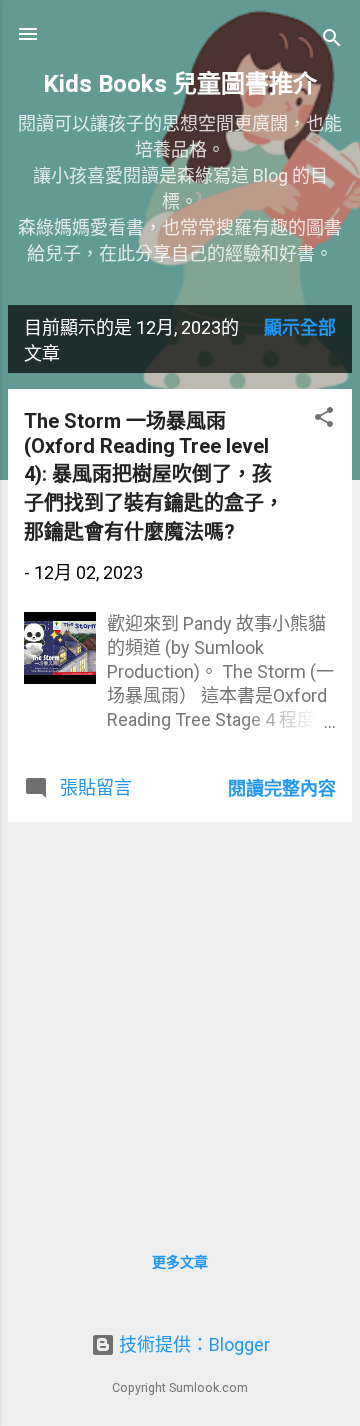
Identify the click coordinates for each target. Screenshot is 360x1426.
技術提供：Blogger (192, 1344)
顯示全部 (300, 327)
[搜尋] (332, 40)
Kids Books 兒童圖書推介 (180, 84)
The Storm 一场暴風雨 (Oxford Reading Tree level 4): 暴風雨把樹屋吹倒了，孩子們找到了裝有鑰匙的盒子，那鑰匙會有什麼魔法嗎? (154, 476)
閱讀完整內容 (282, 788)
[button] (324, 420)
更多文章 (180, 1262)
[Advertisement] (180, 1018)
